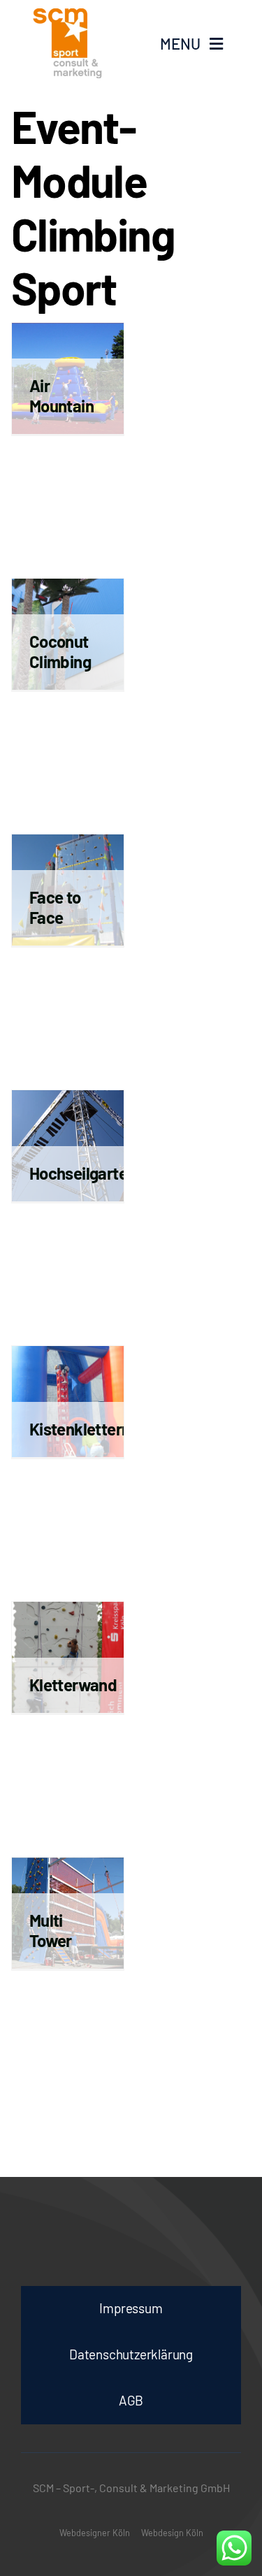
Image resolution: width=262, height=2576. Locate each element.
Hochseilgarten (83, 1173)
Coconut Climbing (60, 651)
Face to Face (55, 907)
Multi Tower (51, 1930)
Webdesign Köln (172, 2533)
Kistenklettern (80, 1429)
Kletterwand (73, 1685)
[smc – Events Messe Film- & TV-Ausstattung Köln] (76, 43)
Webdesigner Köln (95, 2533)
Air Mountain (61, 396)
